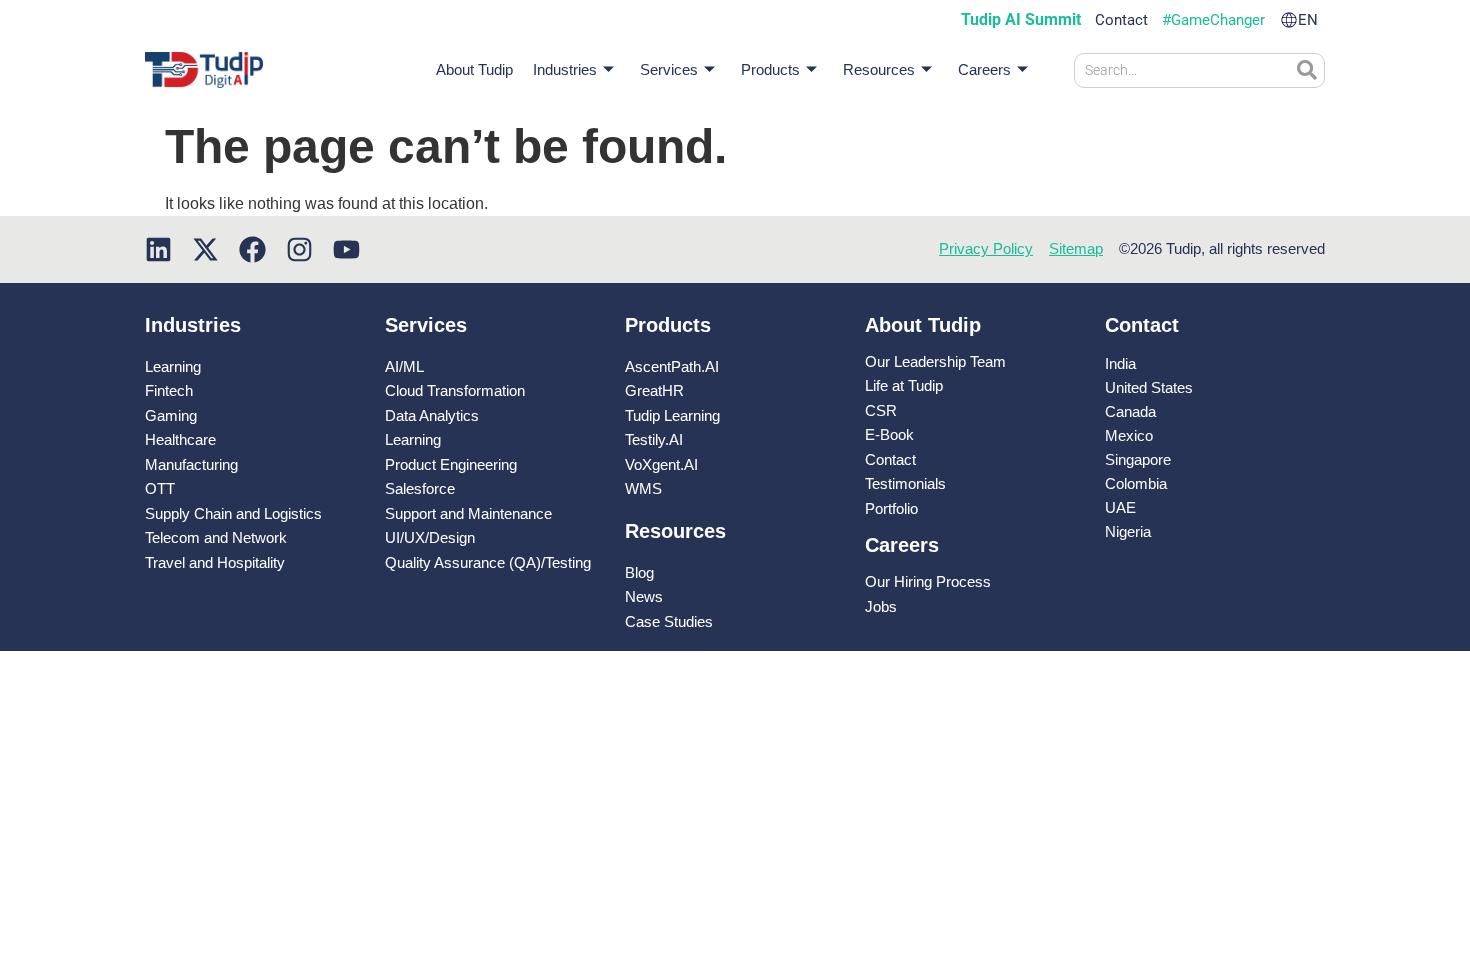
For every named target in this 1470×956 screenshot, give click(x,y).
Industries (565, 69)
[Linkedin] (158, 249)
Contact (1121, 20)
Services (669, 69)
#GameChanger (1213, 20)
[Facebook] (252, 249)
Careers (984, 69)
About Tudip (474, 69)
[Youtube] (346, 249)
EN (1308, 20)
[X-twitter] (205, 249)
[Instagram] (299, 249)
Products (770, 69)
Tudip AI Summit (1021, 20)
